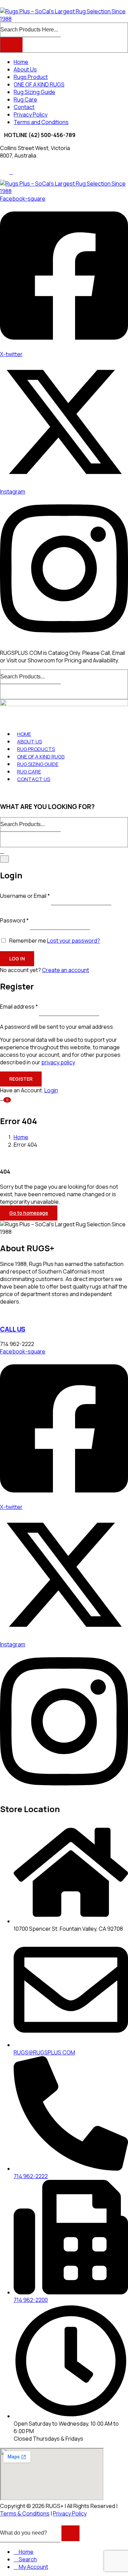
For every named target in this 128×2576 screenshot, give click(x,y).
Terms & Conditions (25, 2513)
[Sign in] (2, 851)
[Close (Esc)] (4, 859)
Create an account (66, 970)
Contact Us (34, 779)
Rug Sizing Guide (34, 92)
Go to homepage (29, 1213)
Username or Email (25, 895)
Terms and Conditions (41, 122)
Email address (19, 1007)
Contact (24, 107)
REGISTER (21, 1079)
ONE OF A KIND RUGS (39, 84)
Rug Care (25, 99)
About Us (25, 69)
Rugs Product (31, 77)
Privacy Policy (31, 114)
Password (14, 920)
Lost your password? (74, 941)
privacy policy (58, 1062)
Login (51, 1090)
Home (21, 62)
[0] (3, 1097)
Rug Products (36, 749)
